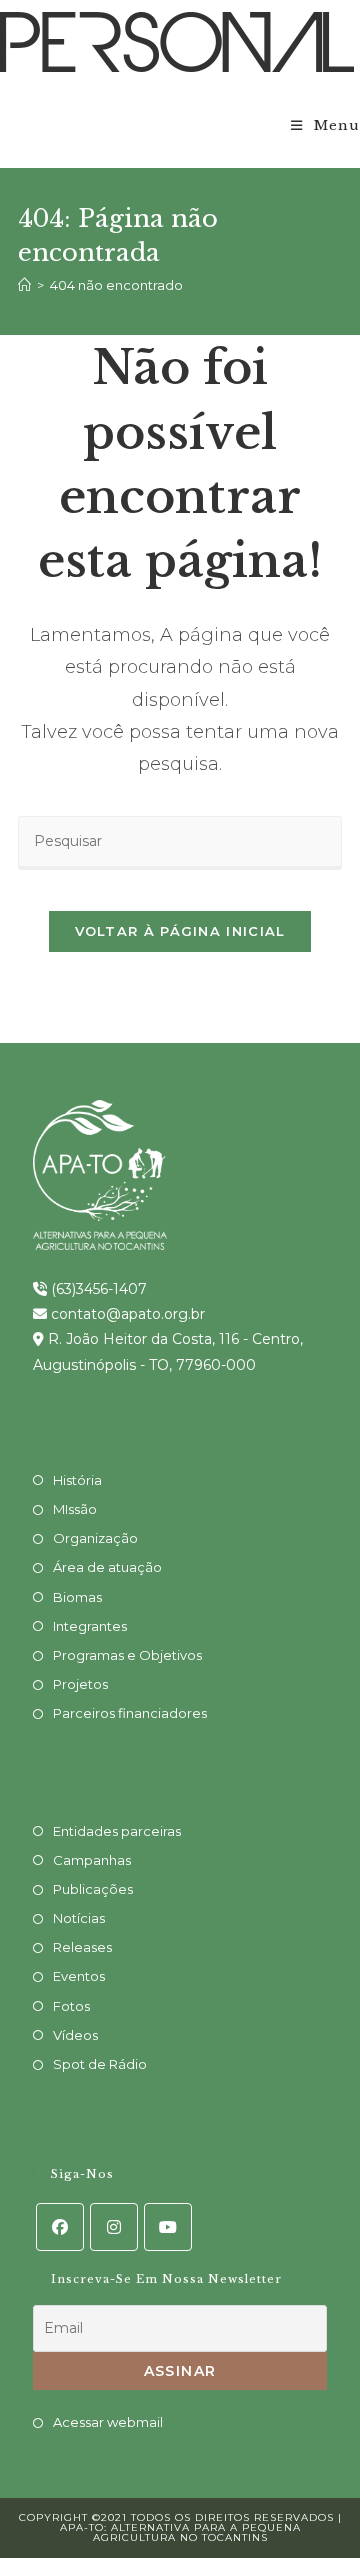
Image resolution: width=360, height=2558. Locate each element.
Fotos (71, 2006)
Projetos (80, 1684)
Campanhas (92, 1860)
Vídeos (75, 2035)
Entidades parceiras (117, 1831)
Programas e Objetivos (127, 1655)
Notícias (79, 1918)
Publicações (93, 1889)
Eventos (79, 1976)
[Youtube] (168, 2227)
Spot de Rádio (100, 2064)
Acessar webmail (108, 2422)
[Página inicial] (24, 285)
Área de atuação (107, 1567)
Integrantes (90, 1626)
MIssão (75, 1509)
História (77, 1480)
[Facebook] (60, 2227)
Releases (82, 1947)
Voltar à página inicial (180, 931)
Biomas (77, 1597)
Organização (95, 1538)
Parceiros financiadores (130, 1713)
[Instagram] (114, 2227)
